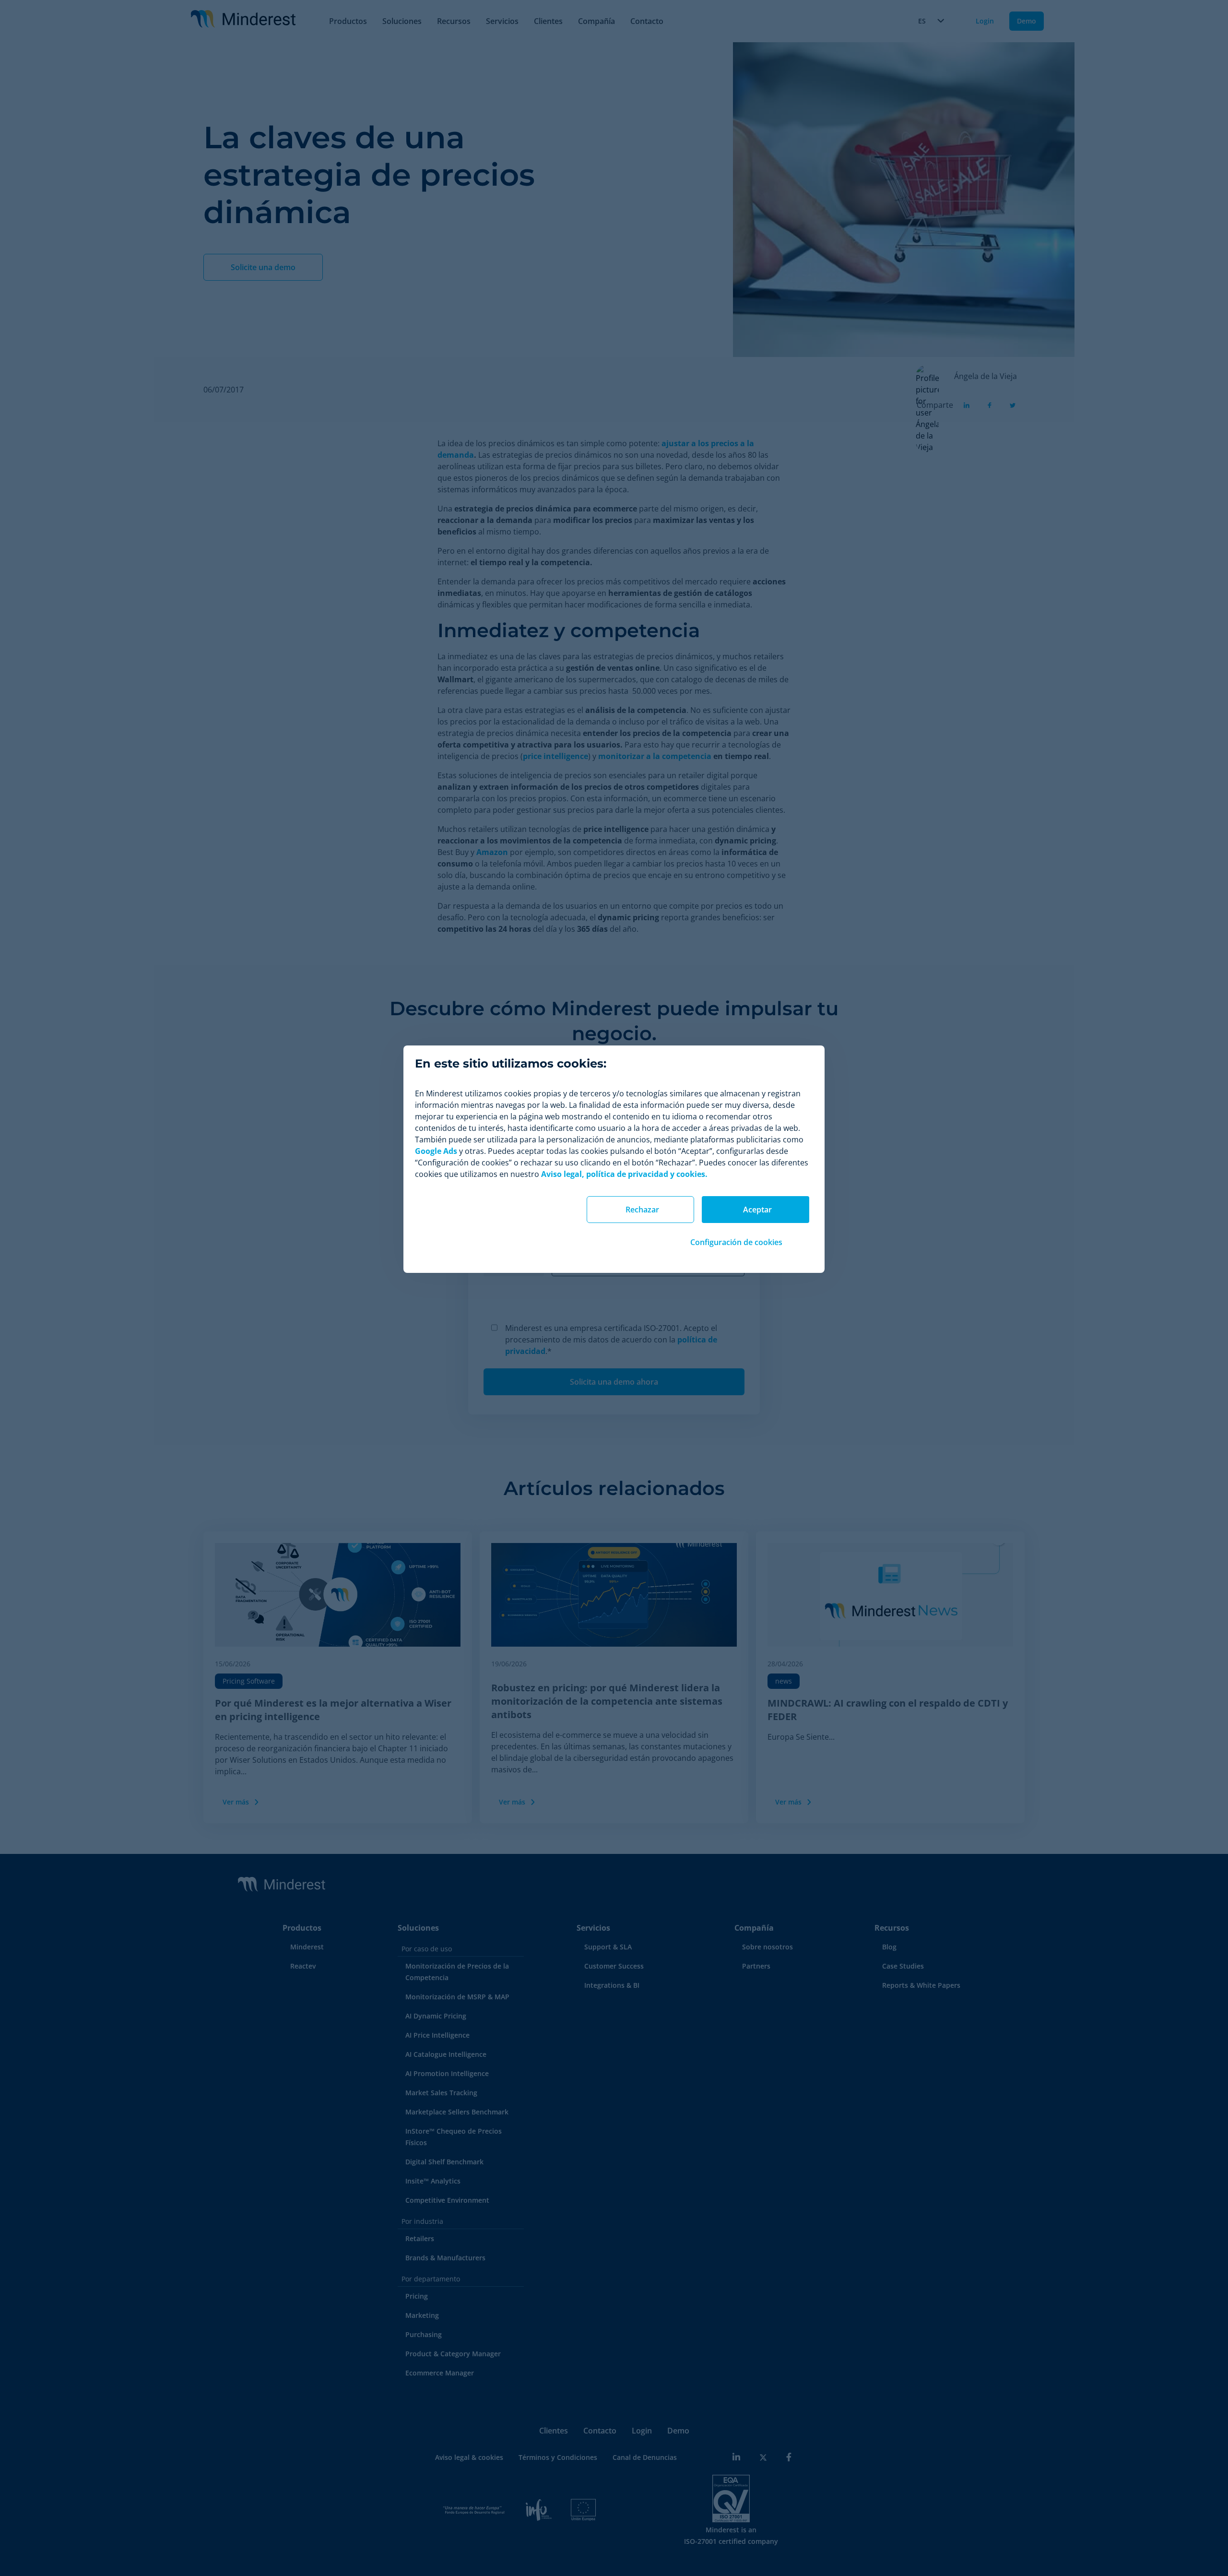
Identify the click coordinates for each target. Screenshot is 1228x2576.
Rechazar (642, 1210)
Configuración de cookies (736, 1242)
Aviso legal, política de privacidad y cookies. (624, 1174)
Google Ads (436, 1151)
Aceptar (757, 1210)
